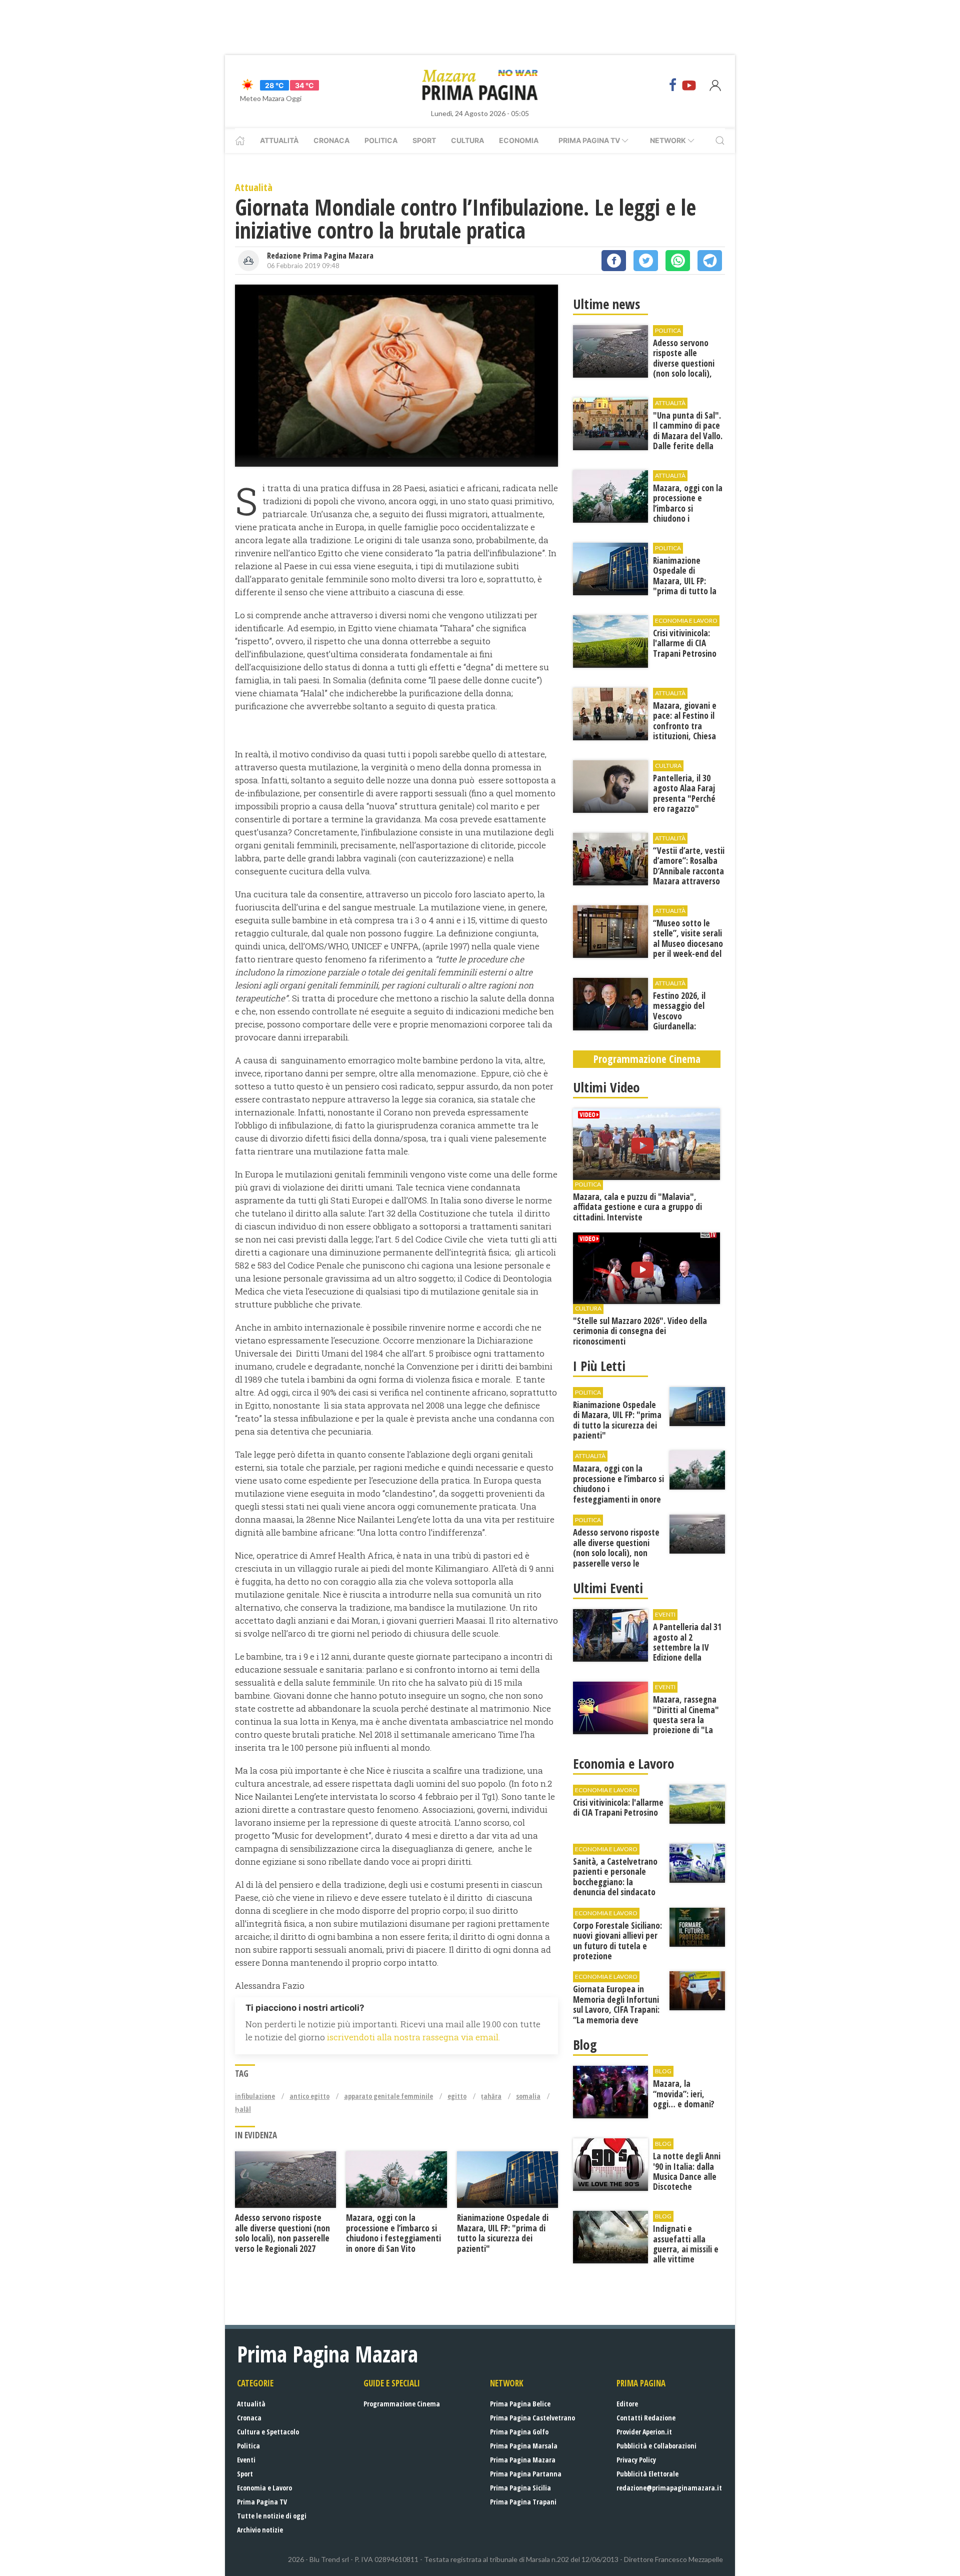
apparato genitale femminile (388, 2096)
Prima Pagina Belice (520, 2404)
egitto (457, 2096)
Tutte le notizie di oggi (272, 2516)
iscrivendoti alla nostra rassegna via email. (413, 2037)
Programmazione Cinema (402, 2404)
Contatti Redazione (646, 2418)
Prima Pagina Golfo (519, 2432)
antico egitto (309, 2096)
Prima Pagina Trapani (523, 2502)
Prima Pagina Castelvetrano (532, 2418)
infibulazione (255, 2096)
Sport (424, 140)
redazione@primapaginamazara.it (669, 2488)
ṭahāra (491, 2096)
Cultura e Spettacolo (268, 2432)
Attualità (279, 140)
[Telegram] (710, 261)
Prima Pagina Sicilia (520, 2488)
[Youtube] (689, 85)
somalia (528, 2096)
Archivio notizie (260, 2530)
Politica (381, 140)
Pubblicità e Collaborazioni (656, 2446)
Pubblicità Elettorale (647, 2474)
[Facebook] (673, 85)
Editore (627, 2404)
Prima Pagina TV (262, 2502)
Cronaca (331, 140)
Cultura (467, 140)
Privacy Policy (636, 2460)
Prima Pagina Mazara (523, 2460)
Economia (519, 140)
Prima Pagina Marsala (524, 2446)
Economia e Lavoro (264, 2488)
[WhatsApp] (678, 261)
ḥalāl (243, 2109)
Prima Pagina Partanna (526, 2474)
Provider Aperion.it (644, 2432)
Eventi (246, 2460)
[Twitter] (646, 261)
